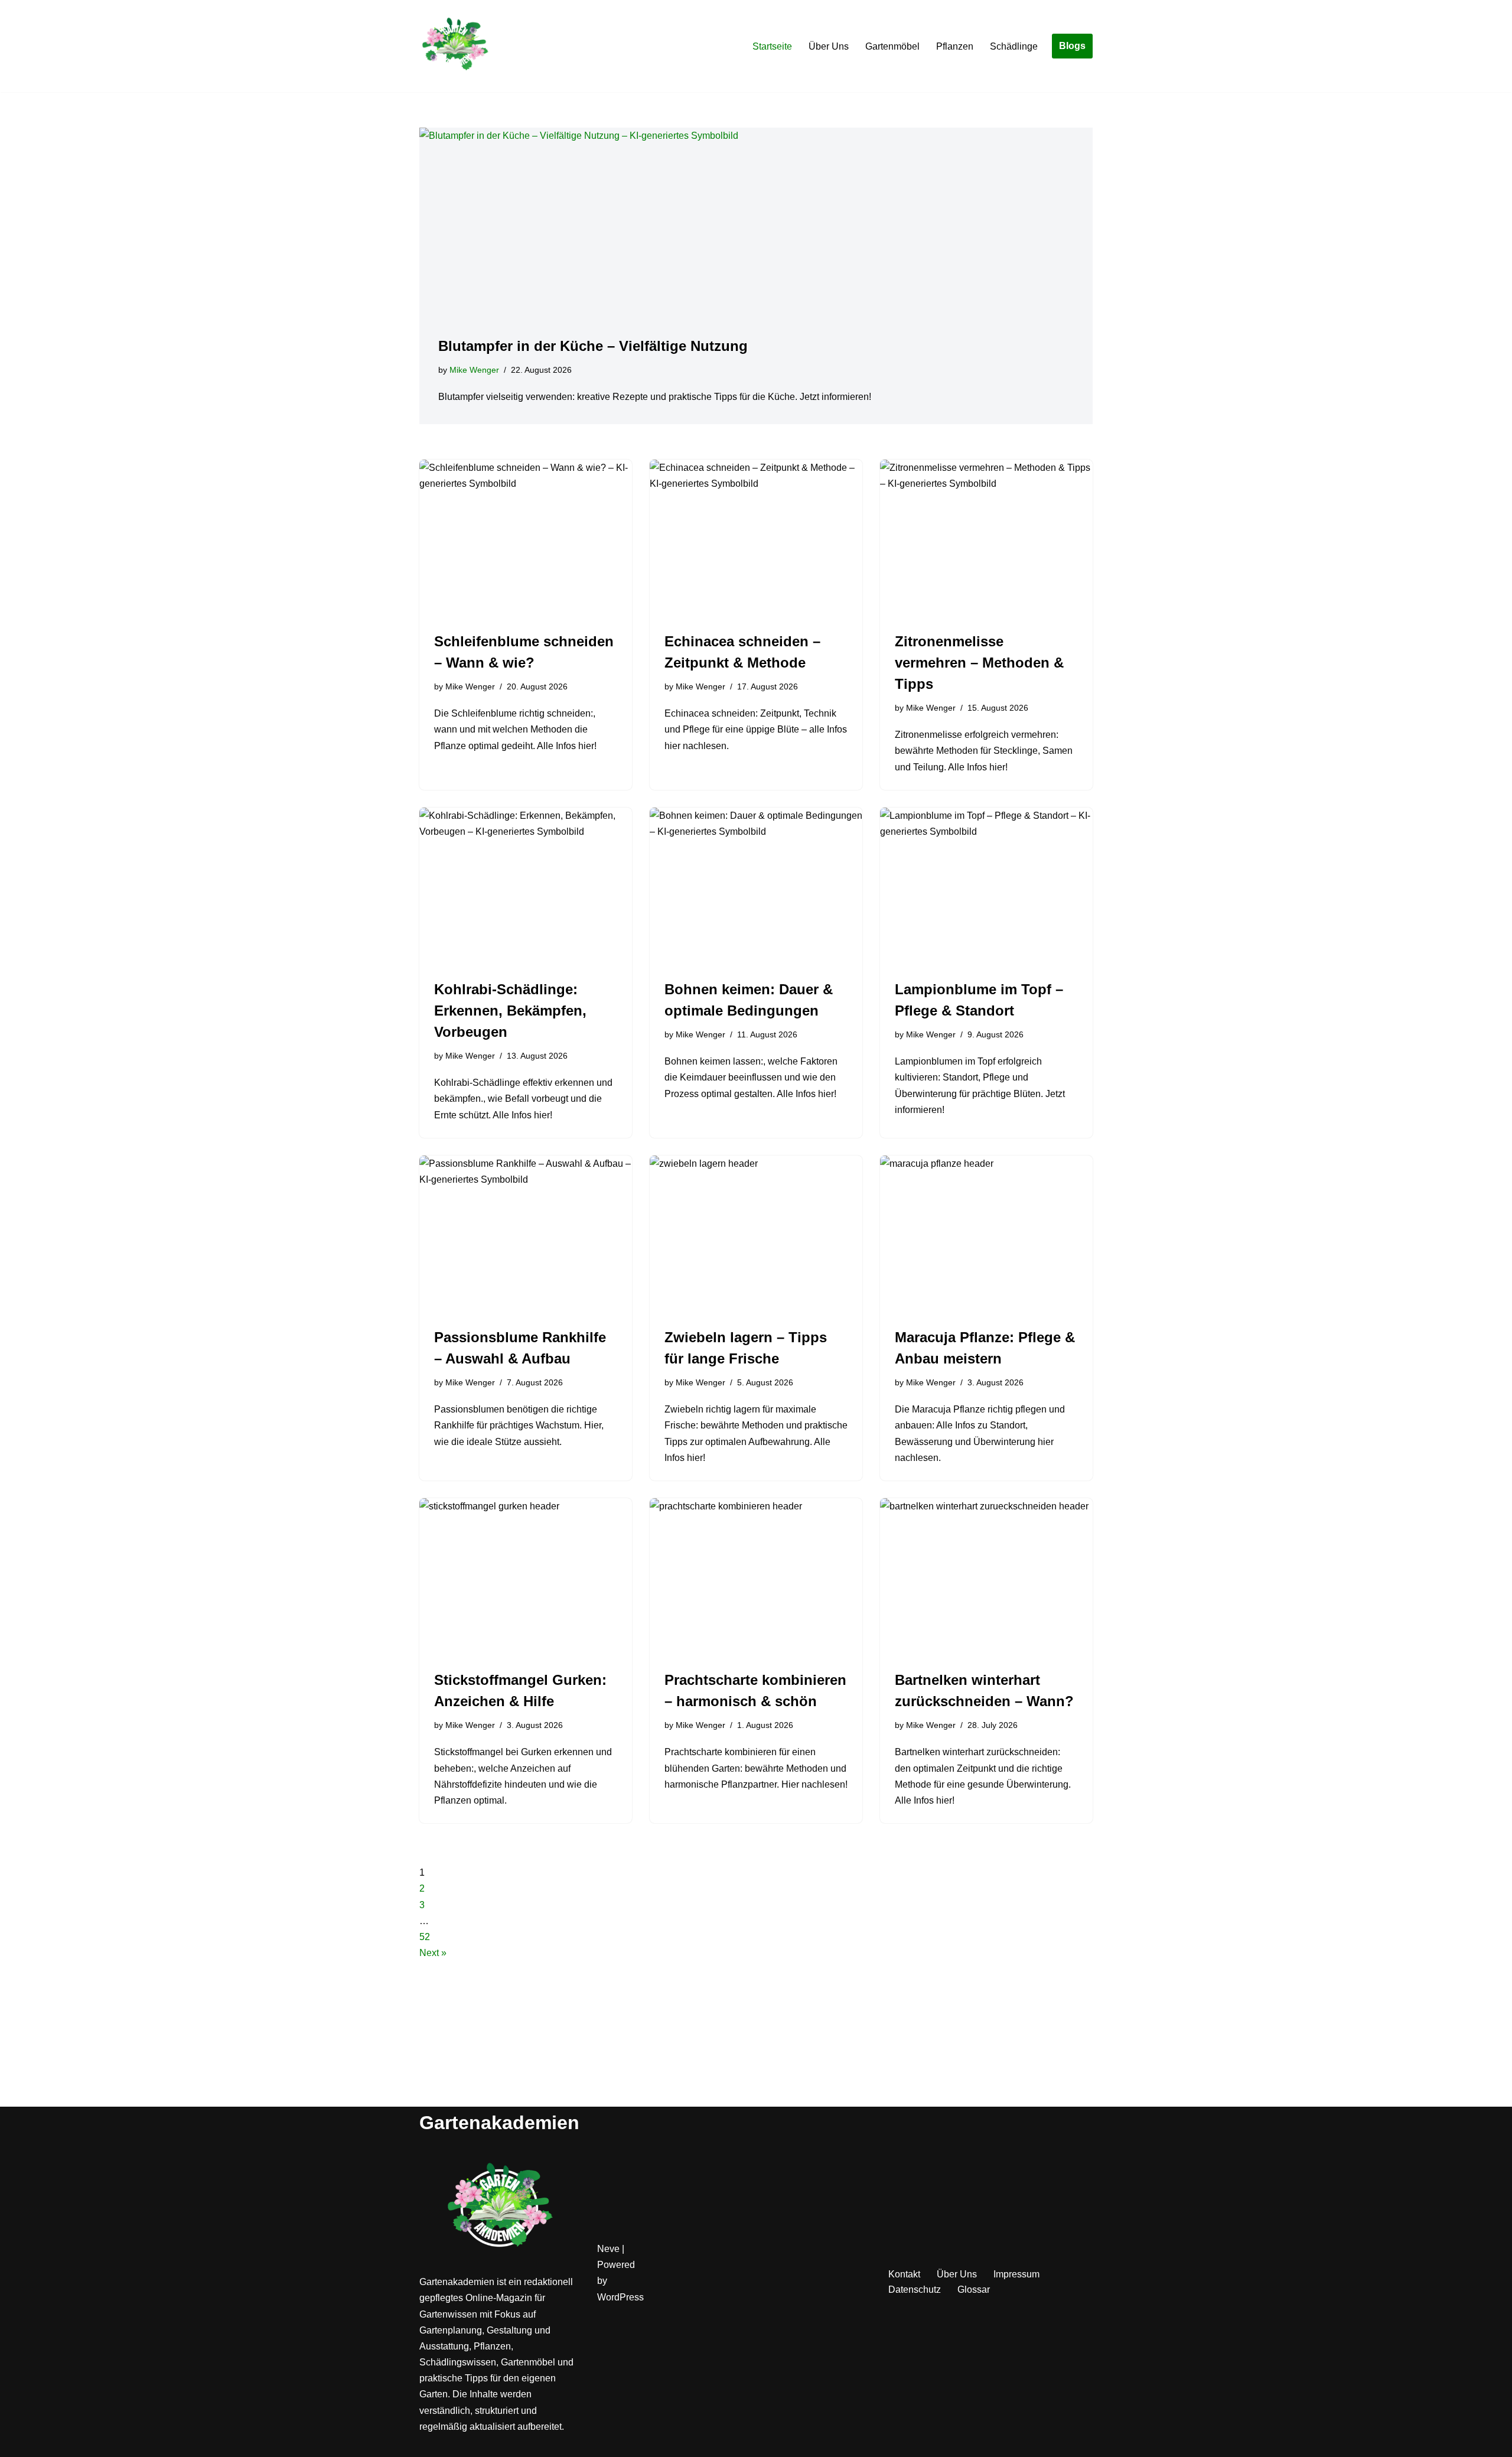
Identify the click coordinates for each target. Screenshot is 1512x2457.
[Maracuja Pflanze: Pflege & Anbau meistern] (986, 1235)
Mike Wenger (474, 370)
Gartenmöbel (892, 46)
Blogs (1072, 46)
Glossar (974, 2290)
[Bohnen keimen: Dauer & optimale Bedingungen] (756, 887)
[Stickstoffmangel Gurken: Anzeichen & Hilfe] (526, 1578)
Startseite (772, 46)
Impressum (1016, 2274)
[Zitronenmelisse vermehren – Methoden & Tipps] (986, 539)
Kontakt (904, 2274)
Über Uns (829, 46)
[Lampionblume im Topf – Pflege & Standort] (986, 887)
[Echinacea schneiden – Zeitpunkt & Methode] (756, 539)
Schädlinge (1014, 46)
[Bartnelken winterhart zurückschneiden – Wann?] (986, 1578)
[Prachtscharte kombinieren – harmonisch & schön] (756, 1578)
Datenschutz (915, 2290)
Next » (433, 1953)
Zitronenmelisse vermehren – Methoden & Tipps (979, 663)
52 (425, 1937)
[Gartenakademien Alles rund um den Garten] (455, 46)
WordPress (620, 2297)
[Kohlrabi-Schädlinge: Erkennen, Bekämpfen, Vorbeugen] (526, 887)
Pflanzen (955, 46)
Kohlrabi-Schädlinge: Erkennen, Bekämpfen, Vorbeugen (510, 1011)
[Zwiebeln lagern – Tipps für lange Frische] (756, 1235)
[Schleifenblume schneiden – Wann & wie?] (526, 539)
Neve (608, 2249)
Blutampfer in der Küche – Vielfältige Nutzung (593, 346)
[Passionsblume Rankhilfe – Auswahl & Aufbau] (526, 1235)
